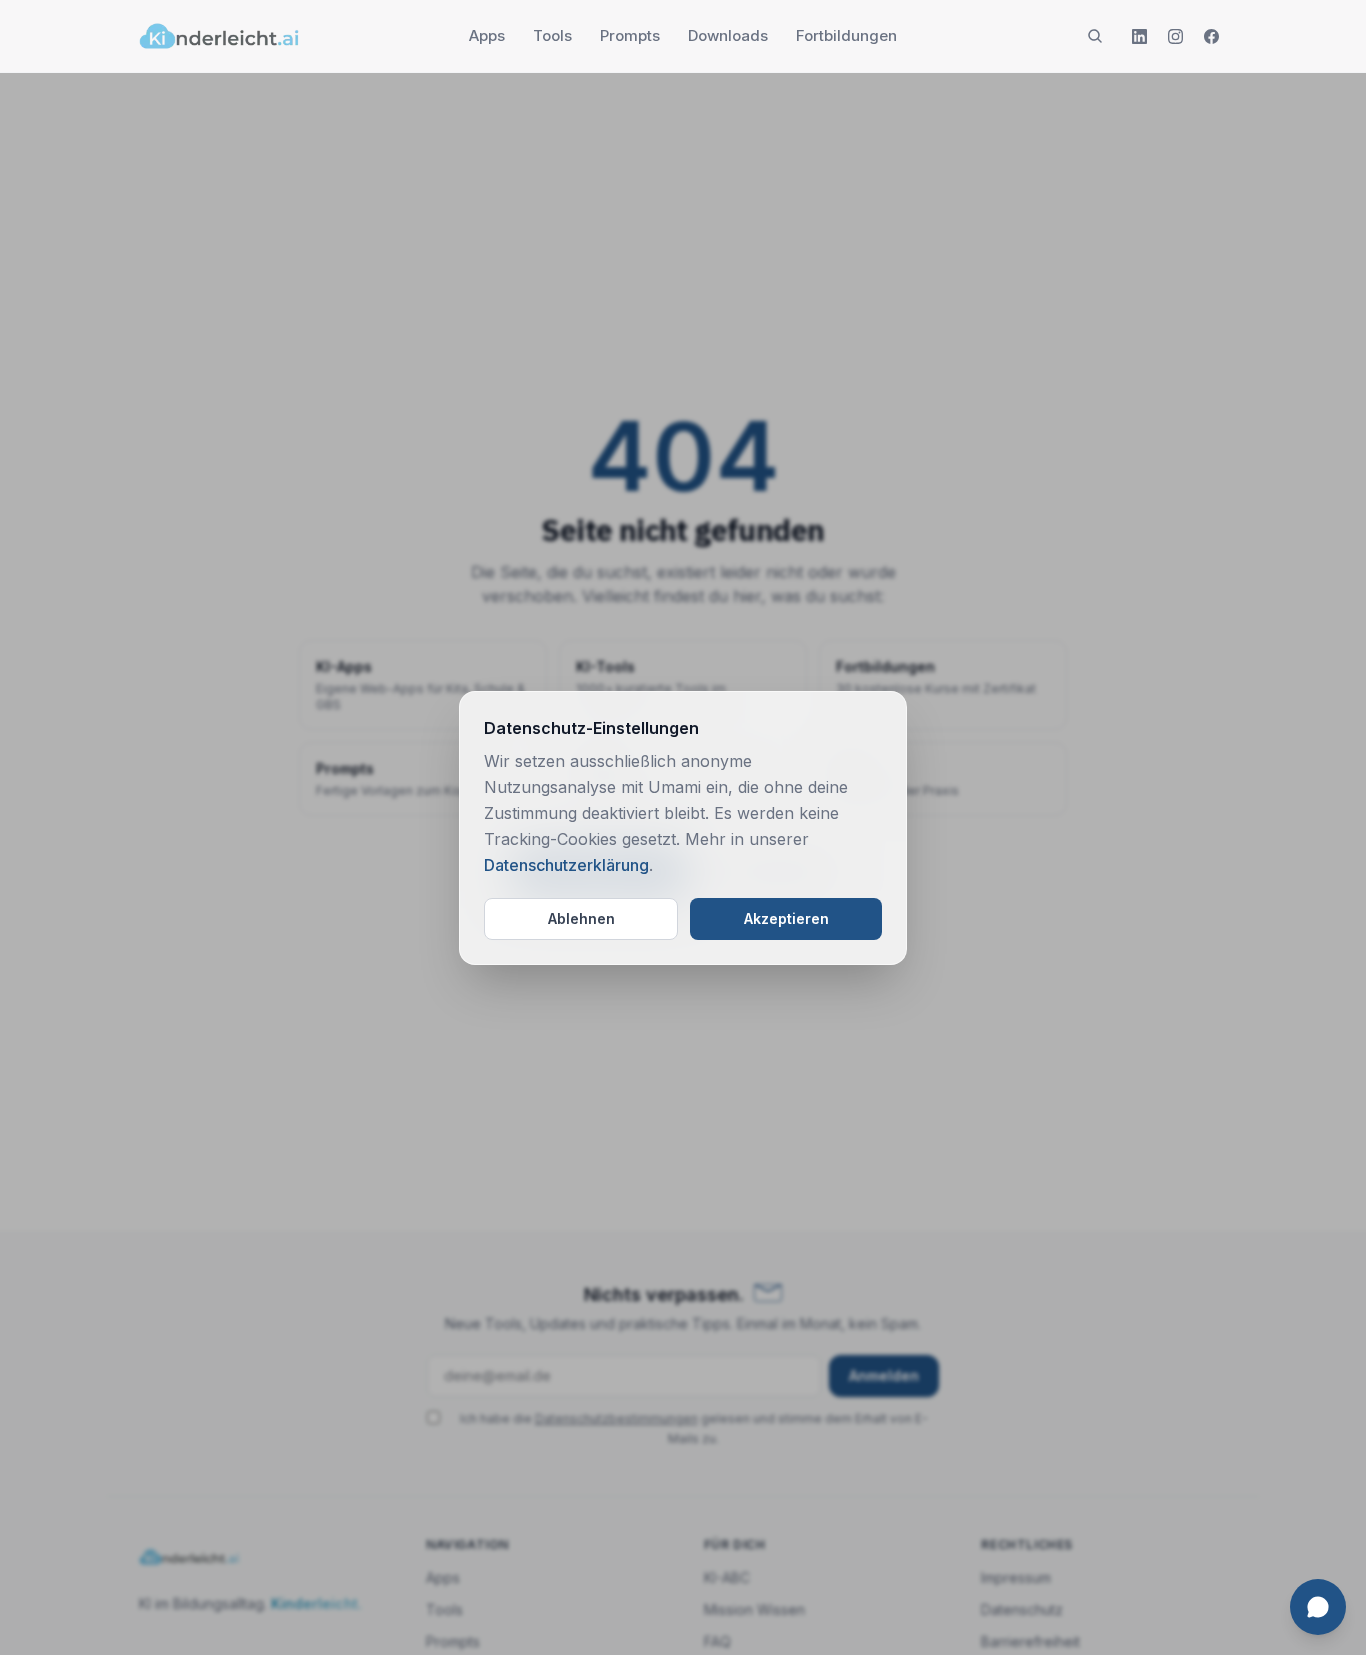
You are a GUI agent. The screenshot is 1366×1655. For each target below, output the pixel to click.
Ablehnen (581, 918)
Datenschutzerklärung (566, 865)
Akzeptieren (786, 918)
